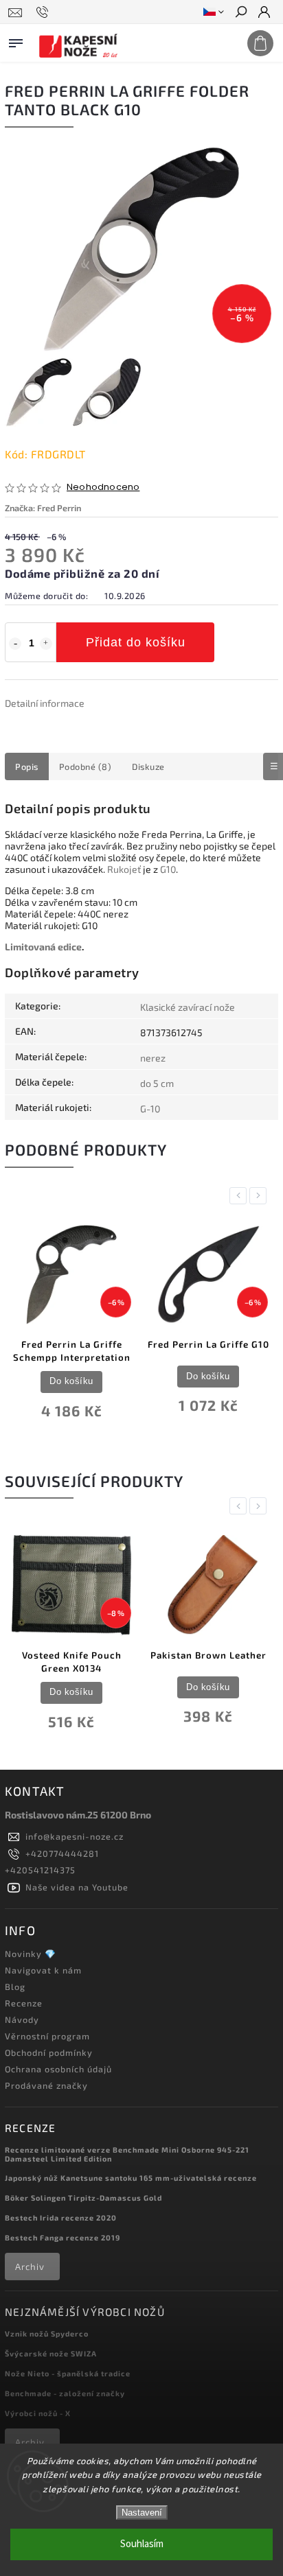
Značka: (43, 508)
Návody (22, 2019)
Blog (15, 1987)
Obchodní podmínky (49, 2052)
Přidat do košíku (136, 642)
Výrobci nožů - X (38, 2413)
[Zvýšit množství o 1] (46, 644)
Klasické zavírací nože (188, 1007)
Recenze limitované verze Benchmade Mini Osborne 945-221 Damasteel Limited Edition (127, 2154)
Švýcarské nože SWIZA (51, 2353)
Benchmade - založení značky (65, 2393)
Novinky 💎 (31, 1954)
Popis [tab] (27, 766)
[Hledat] (240, 13)
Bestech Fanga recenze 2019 (63, 2237)
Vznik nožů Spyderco (47, 2333)
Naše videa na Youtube (77, 1887)
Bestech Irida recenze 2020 (61, 2217)
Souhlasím (142, 2544)
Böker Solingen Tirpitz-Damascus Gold (83, 2198)
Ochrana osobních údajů (58, 2069)
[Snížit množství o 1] (15, 644)
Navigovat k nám (43, 1970)
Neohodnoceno (103, 488)
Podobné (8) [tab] (86, 766)
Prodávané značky (46, 2085)
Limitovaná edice (43, 947)
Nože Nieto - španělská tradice (68, 2373)
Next (260, 1196)
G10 (168, 869)
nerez (153, 1058)
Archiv (30, 2267)
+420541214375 (40, 1870)
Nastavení (142, 2513)
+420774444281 (62, 1853)
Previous (240, 1196)
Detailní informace (45, 703)
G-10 (150, 1109)
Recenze (24, 2003)
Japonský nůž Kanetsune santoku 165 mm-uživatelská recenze (131, 2178)
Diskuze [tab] (148, 766)
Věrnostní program (47, 2036)
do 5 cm (157, 1083)
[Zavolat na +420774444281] (44, 12)
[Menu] (16, 40)
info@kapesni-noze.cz (75, 1836)
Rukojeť (124, 869)
